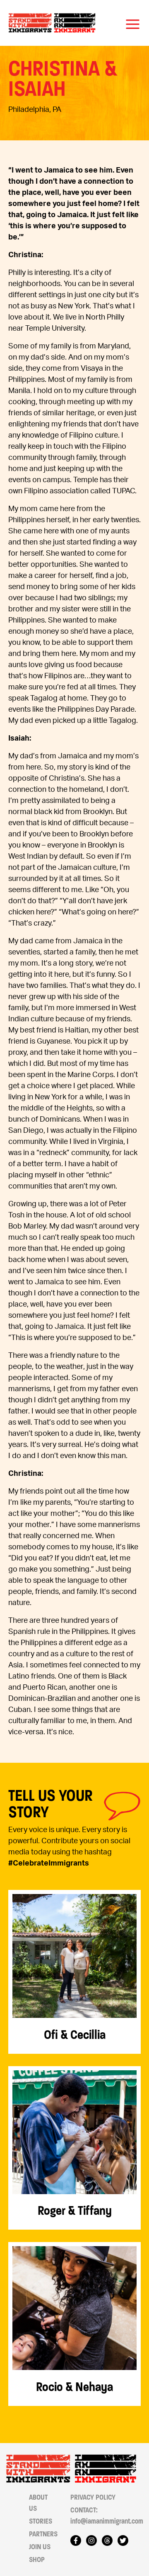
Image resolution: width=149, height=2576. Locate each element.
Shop (37, 2560)
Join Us (40, 2547)
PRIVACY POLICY (93, 2497)
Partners (43, 2534)
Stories (41, 2521)
